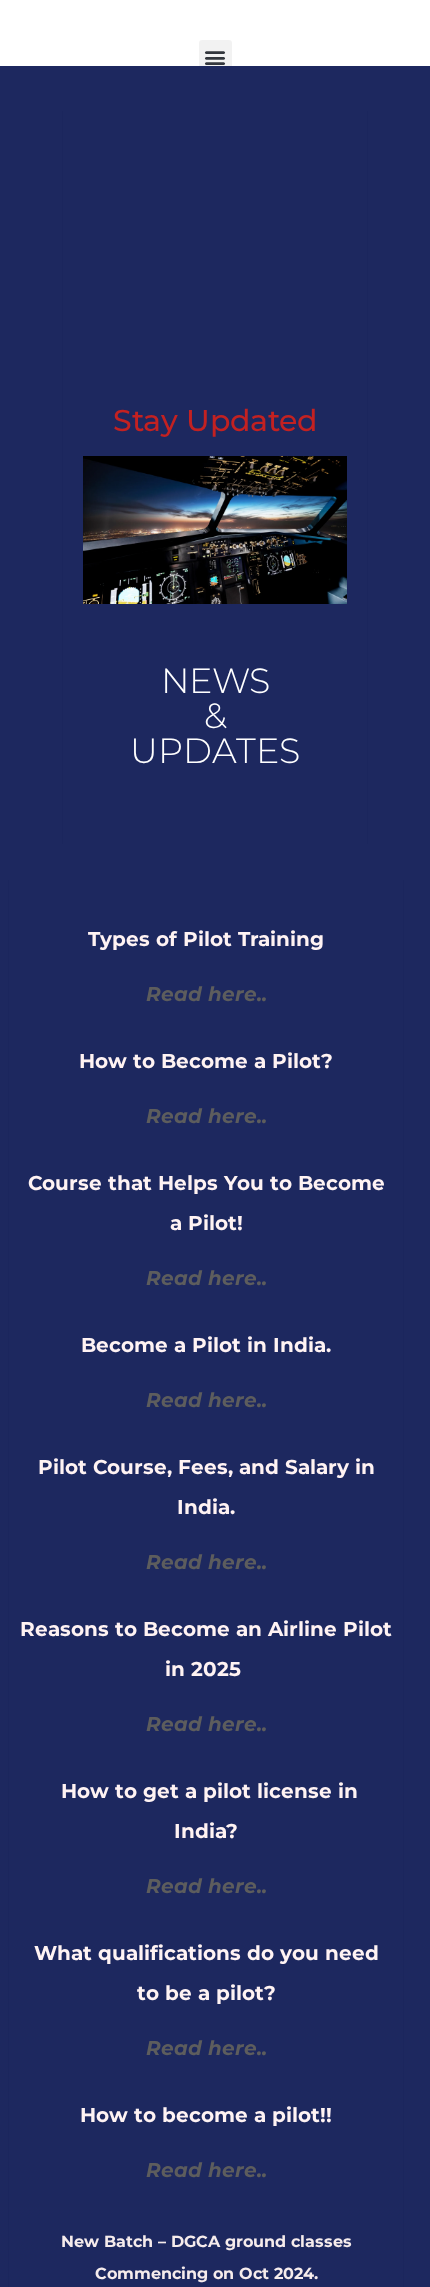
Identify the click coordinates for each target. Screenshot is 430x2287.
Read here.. (206, 2170)
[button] (215, 56)
